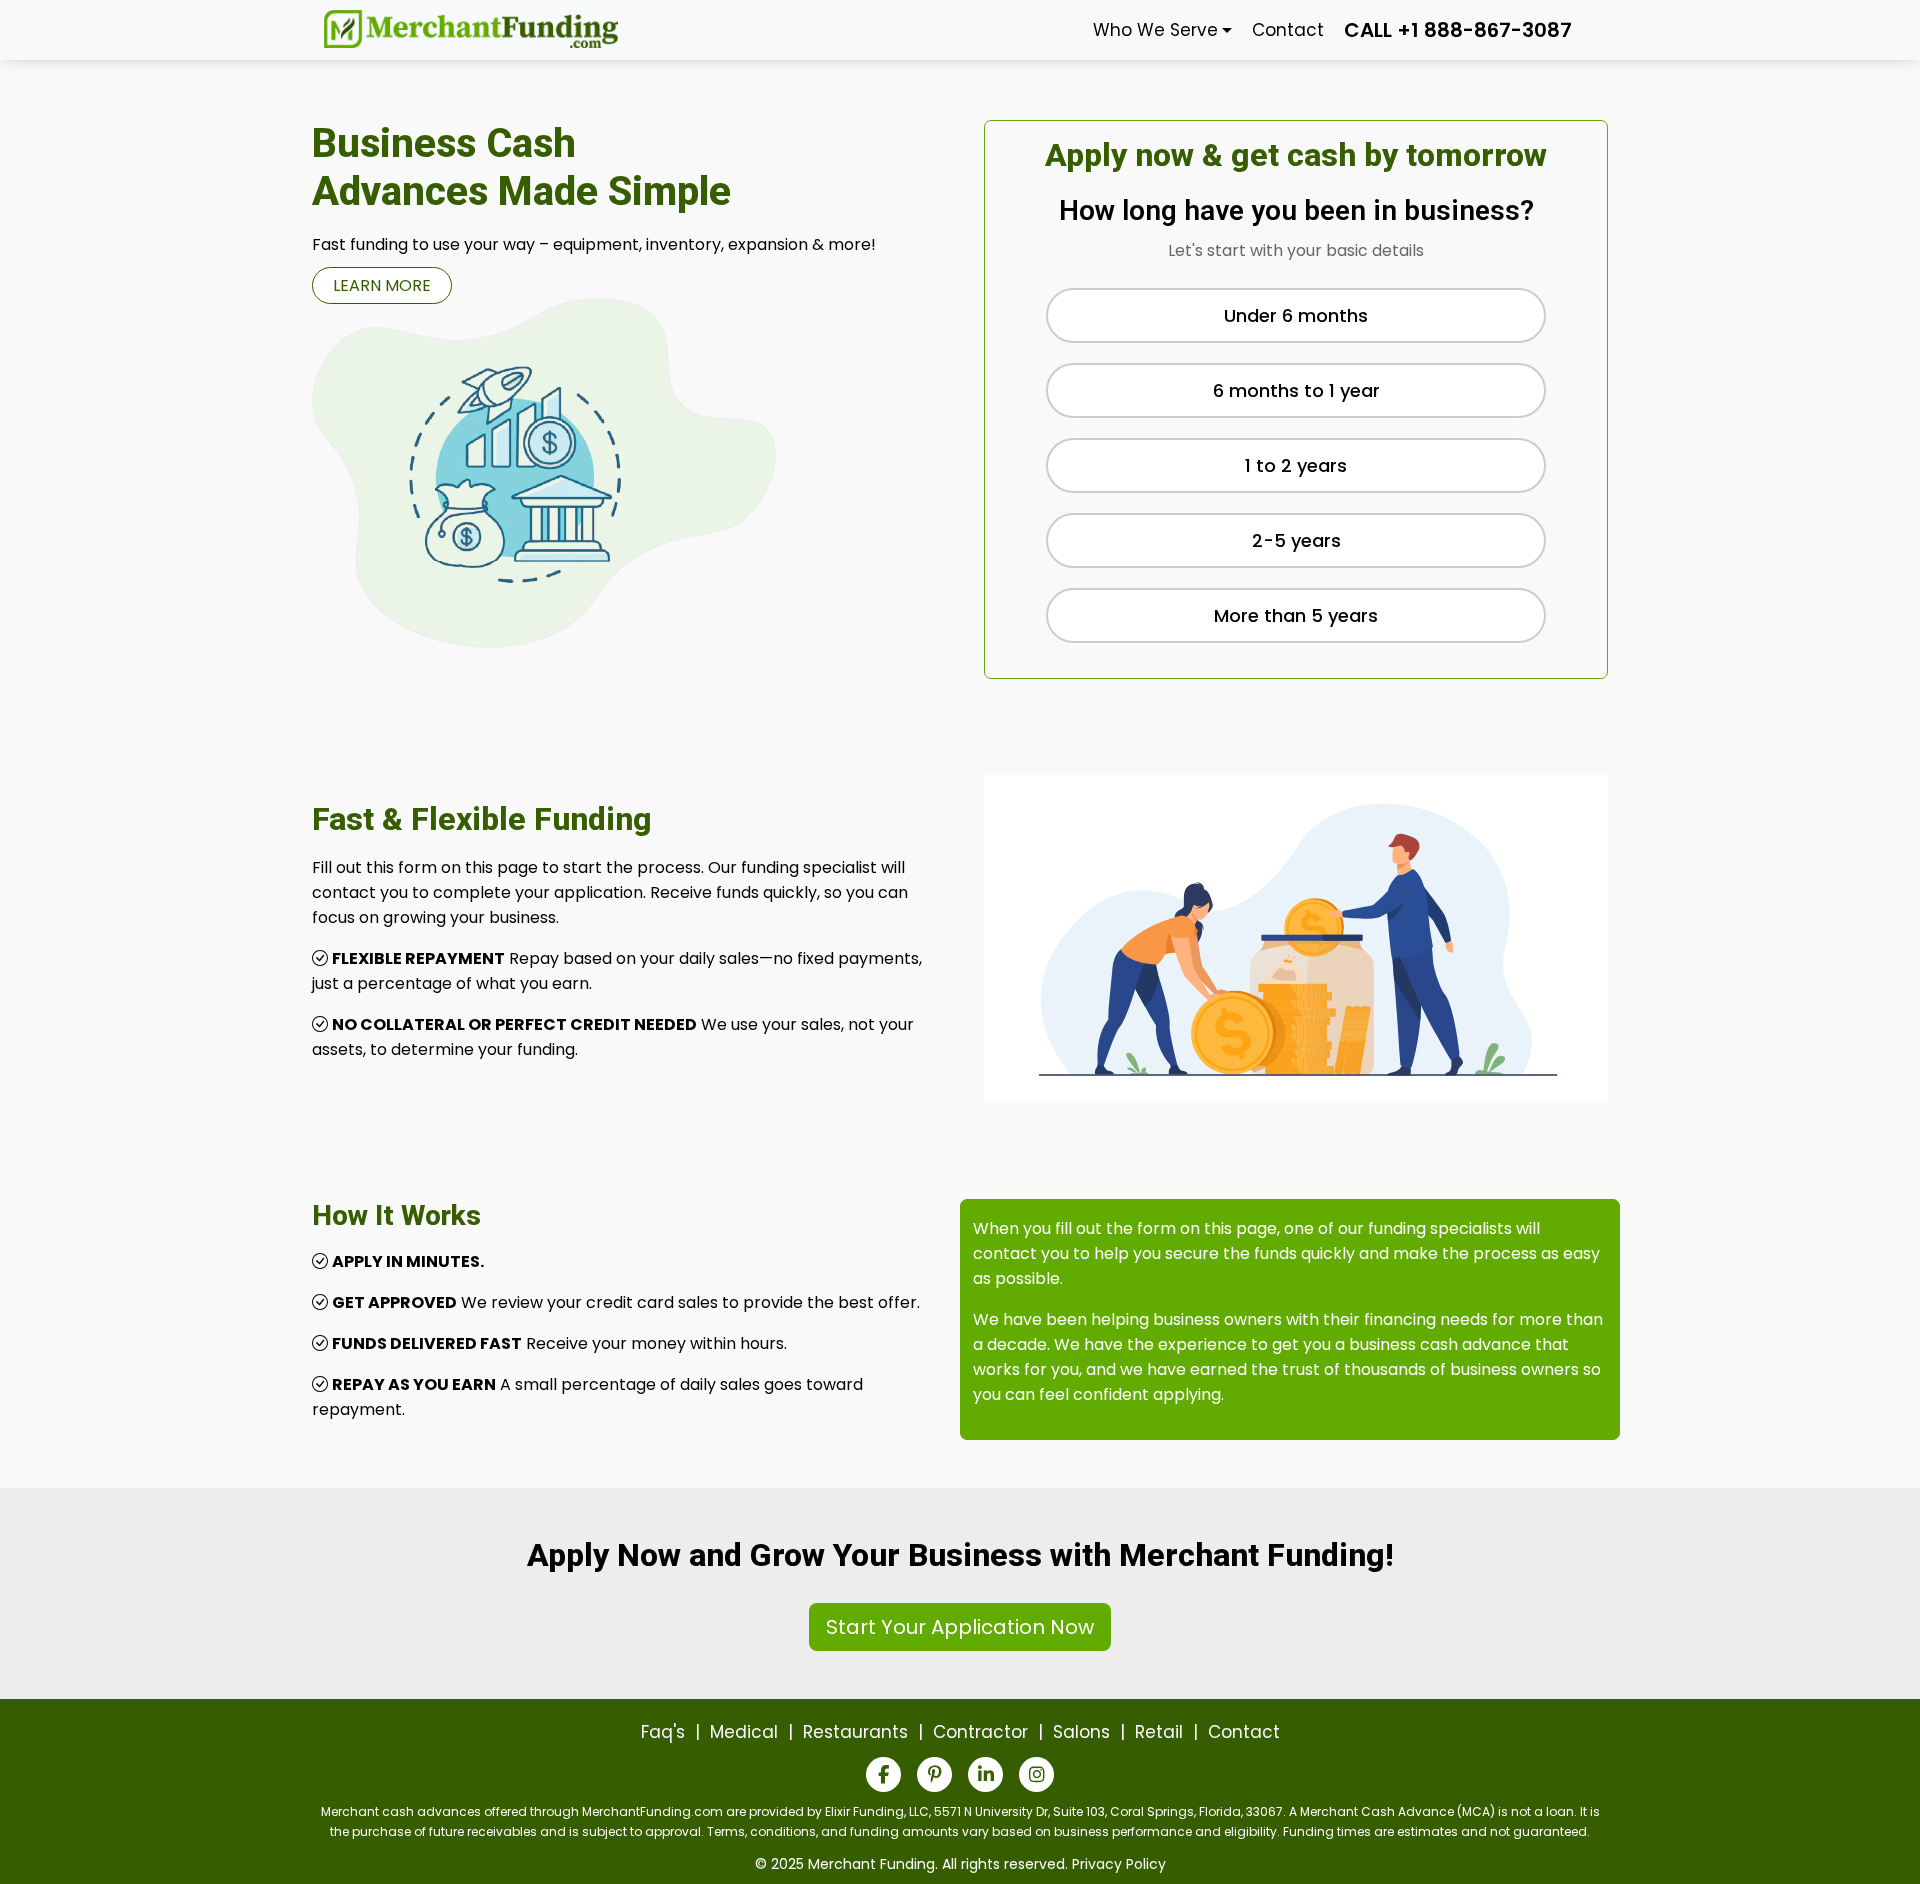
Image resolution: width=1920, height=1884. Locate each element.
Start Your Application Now (960, 1627)
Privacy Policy (1119, 1864)
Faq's (663, 1732)
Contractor (980, 1732)
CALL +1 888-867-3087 (1458, 30)
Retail (1159, 1732)
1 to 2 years (1296, 465)
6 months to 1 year (1296, 390)
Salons (1081, 1732)
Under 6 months (1296, 315)
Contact (1288, 30)
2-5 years (1296, 540)
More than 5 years (1296, 615)
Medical (744, 1732)
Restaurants (855, 1732)
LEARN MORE (382, 285)
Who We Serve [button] (1155, 30)
